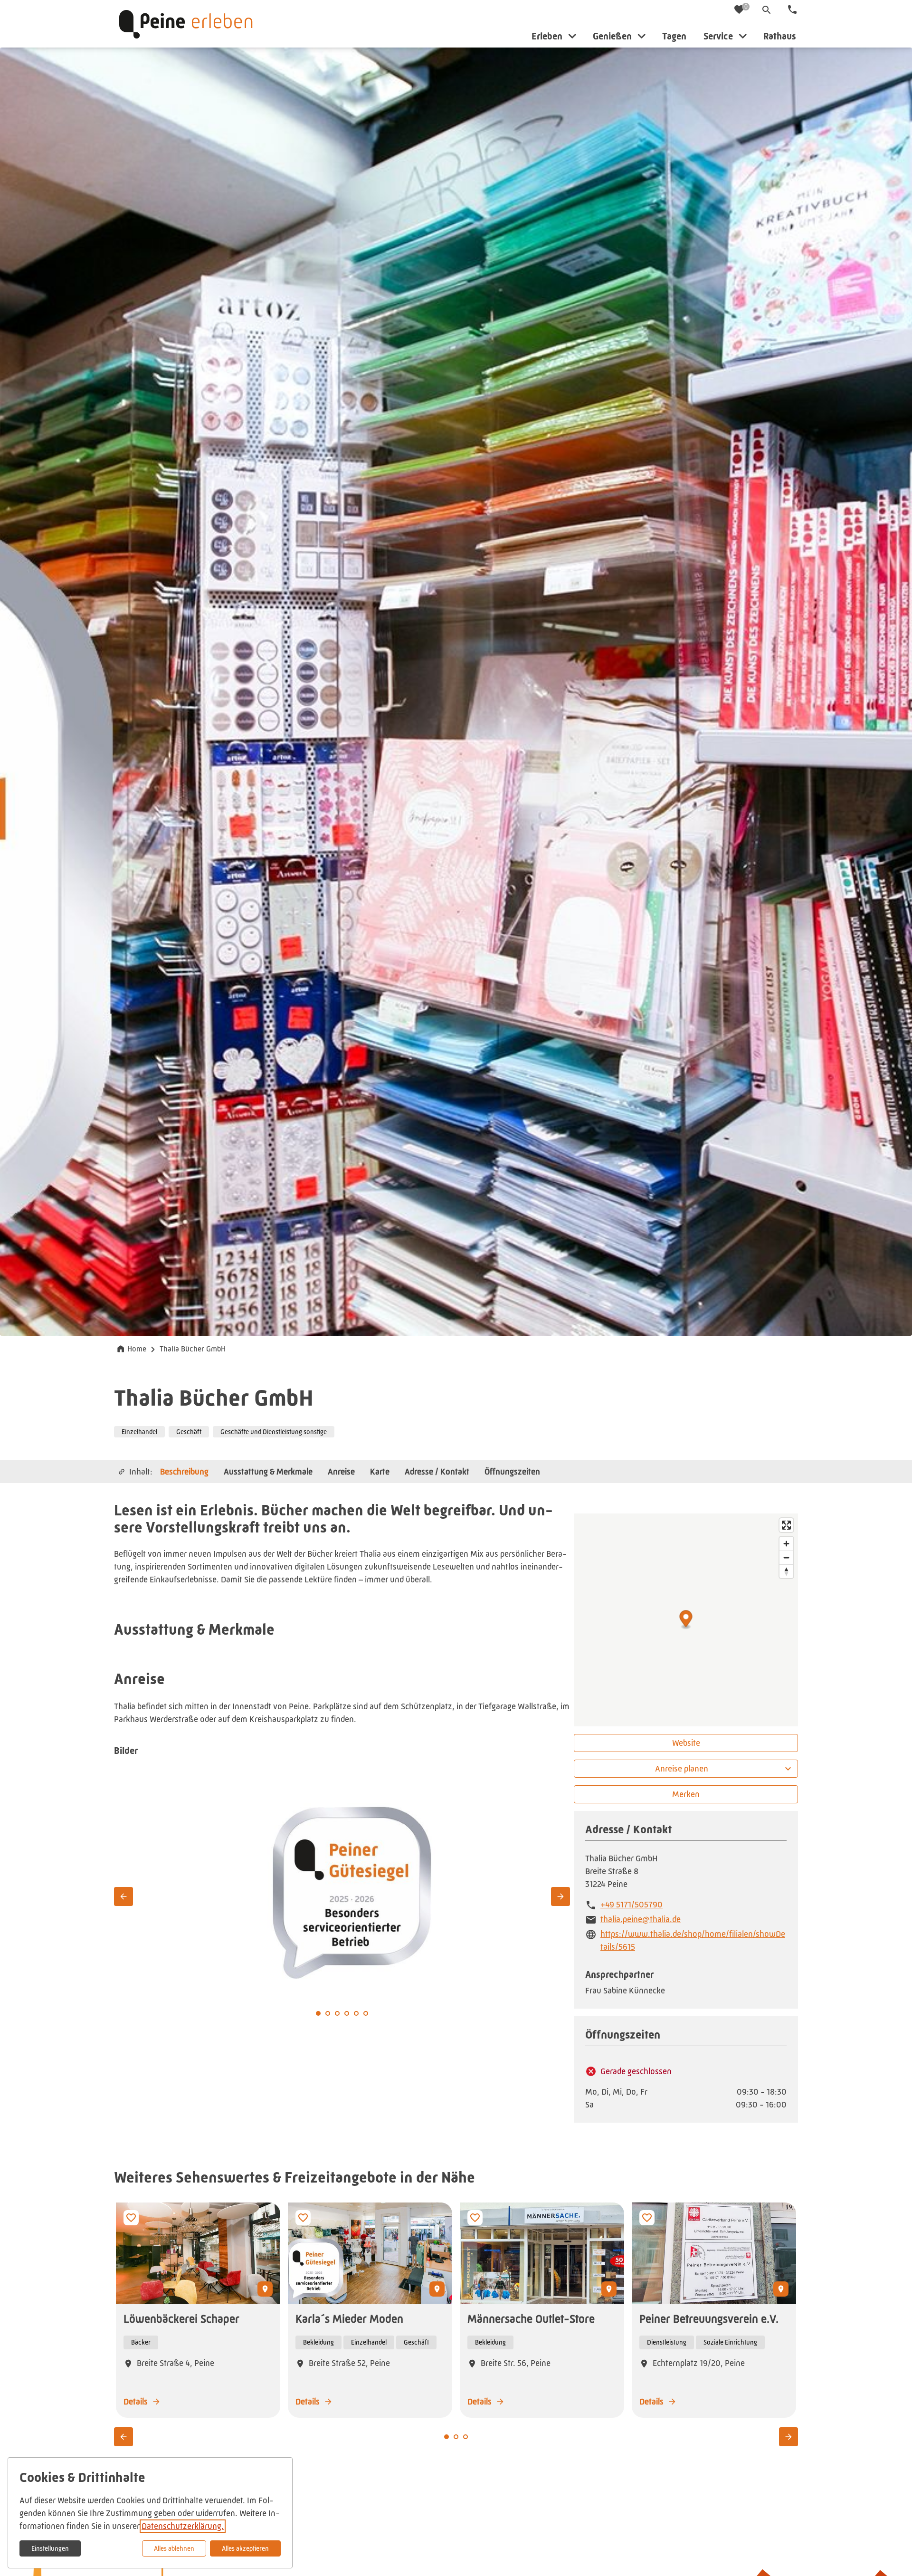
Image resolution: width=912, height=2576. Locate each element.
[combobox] (686, 1769)
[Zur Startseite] (186, 24)
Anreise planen (682, 1769)
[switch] (131, 2218)
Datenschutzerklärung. (183, 2526)
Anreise (341, 1471)
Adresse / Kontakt (437, 1471)
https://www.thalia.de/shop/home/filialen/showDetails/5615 (693, 1940)
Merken (686, 1794)
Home (137, 1349)
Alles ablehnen (174, 2548)
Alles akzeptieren (245, 2548)
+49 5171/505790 (632, 1905)
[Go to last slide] (123, 1896)
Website (686, 1743)
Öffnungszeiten (512, 1471)
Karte (380, 1471)
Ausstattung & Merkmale (268, 1471)
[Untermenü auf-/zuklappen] (572, 36)
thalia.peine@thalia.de (641, 1919)
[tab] (328, 2013)
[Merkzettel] (740, 10)
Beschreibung (184, 1471)
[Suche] (767, 10)
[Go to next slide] (560, 1896)
